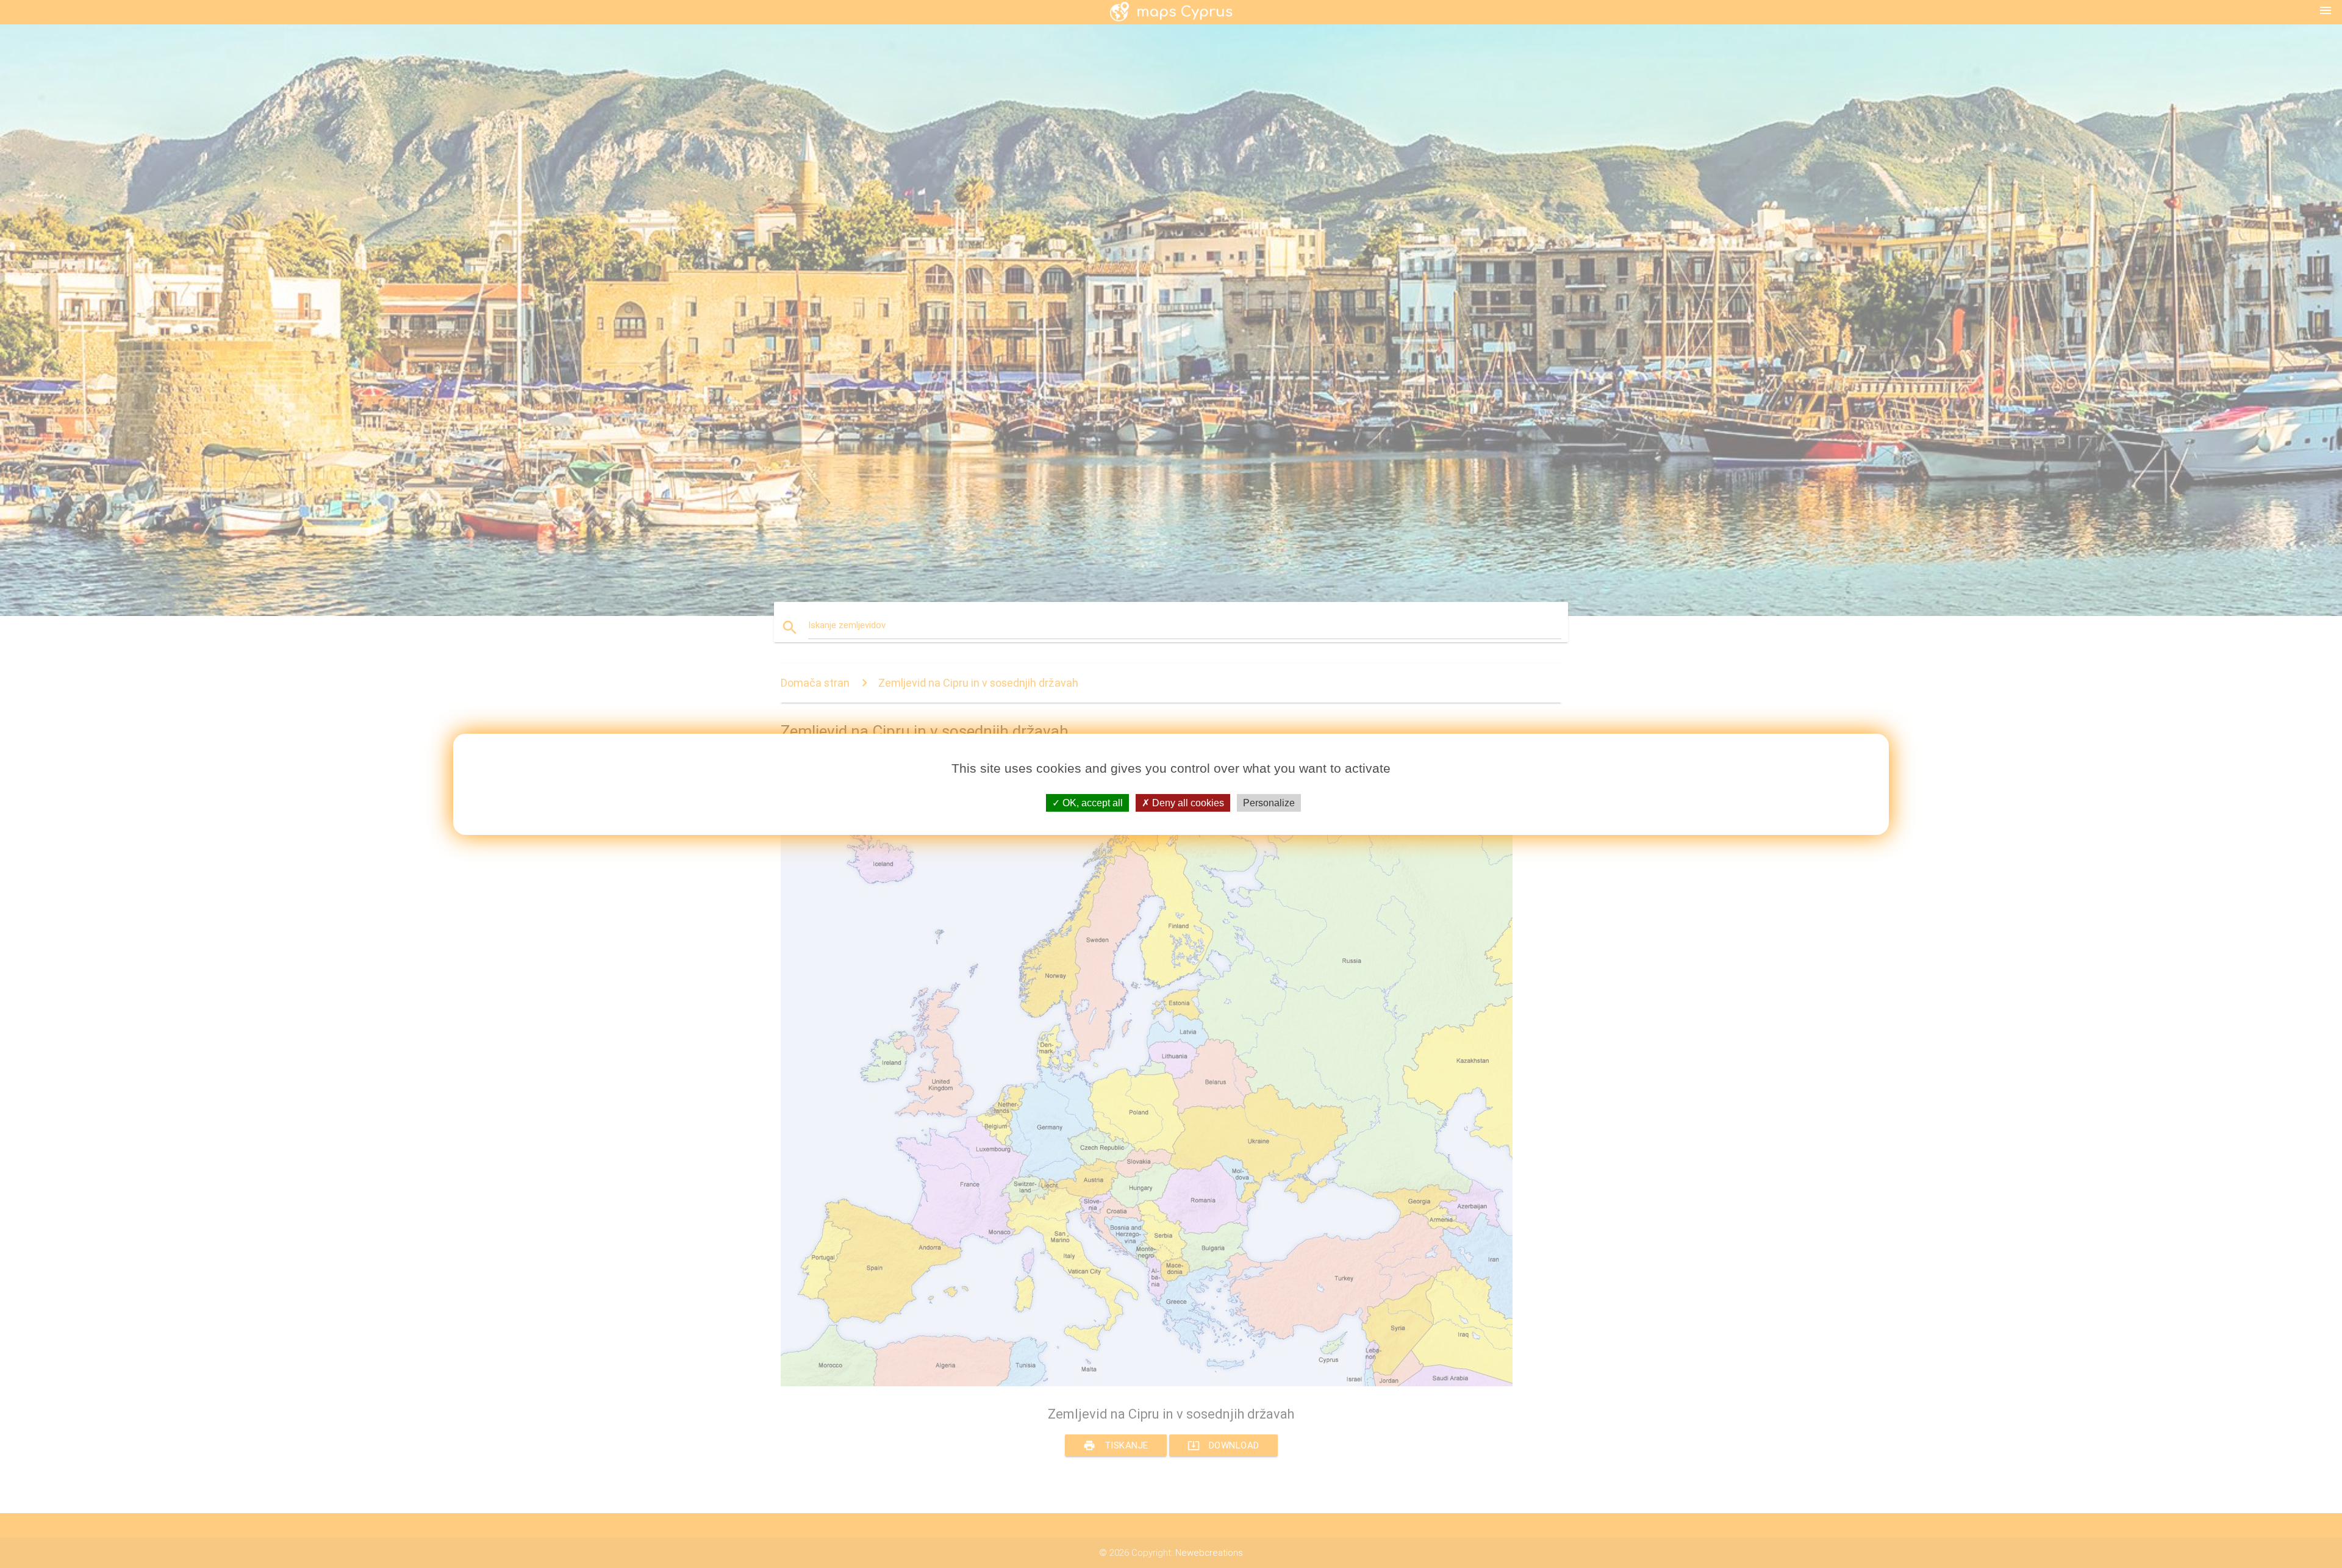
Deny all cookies (1187, 802)
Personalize (1269, 802)
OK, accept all (1091, 802)
